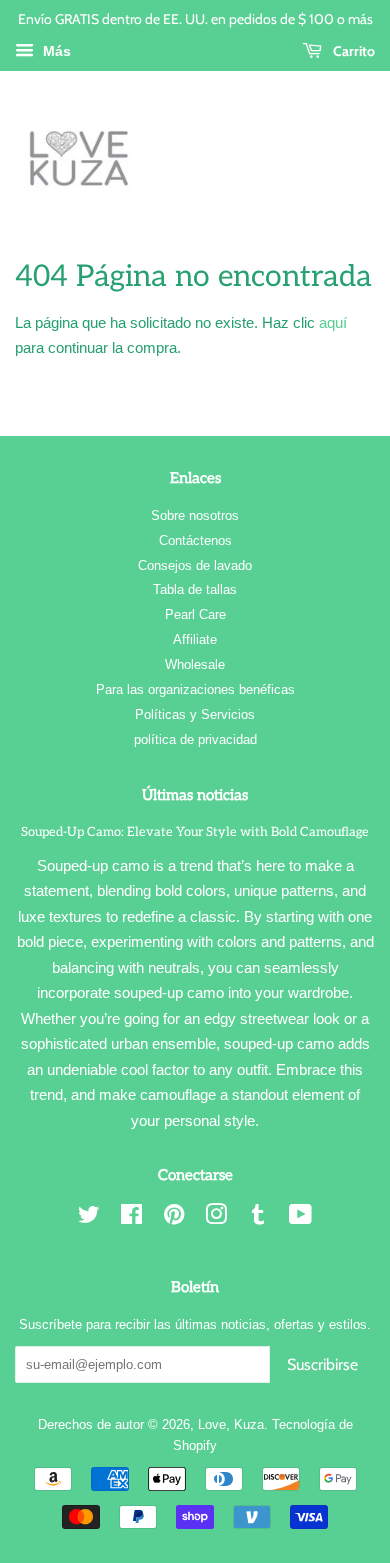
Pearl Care (195, 614)
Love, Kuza (231, 1424)
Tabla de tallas (195, 589)
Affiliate (195, 639)
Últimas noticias (195, 795)
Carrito (352, 50)
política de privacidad (195, 739)
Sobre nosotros (195, 515)
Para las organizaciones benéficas (195, 689)
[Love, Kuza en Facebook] (131, 1218)
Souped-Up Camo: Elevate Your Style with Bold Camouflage (195, 832)
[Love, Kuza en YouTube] (300, 1218)
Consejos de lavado (195, 565)
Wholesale (195, 664)
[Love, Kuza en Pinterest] (174, 1218)
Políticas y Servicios (195, 714)
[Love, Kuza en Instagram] (216, 1218)
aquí (333, 322)
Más (55, 51)
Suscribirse (322, 1364)
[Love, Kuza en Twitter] (89, 1218)
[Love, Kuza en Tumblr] (258, 1218)
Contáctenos (195, 540)
